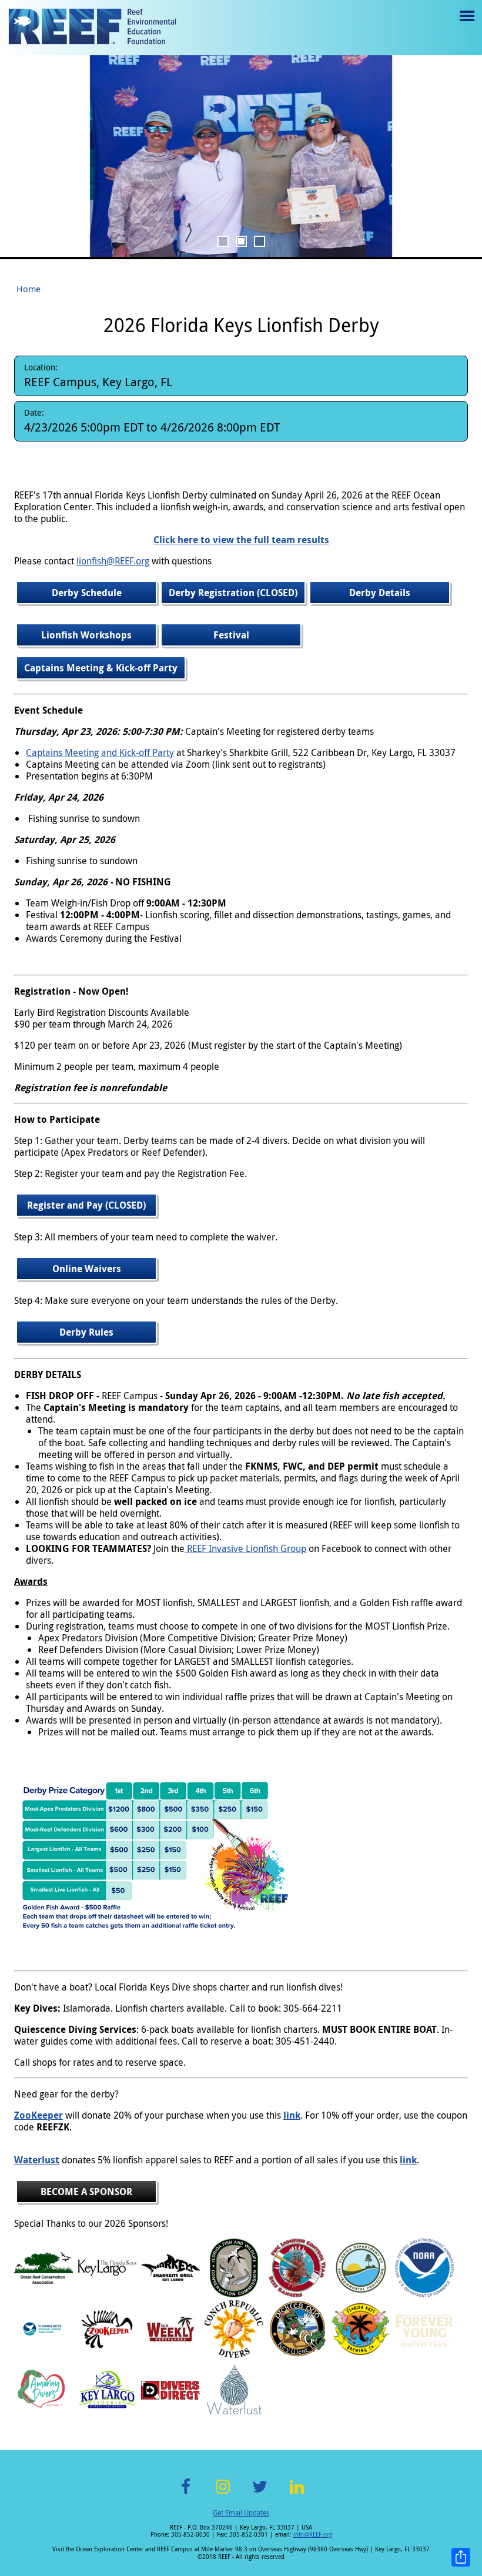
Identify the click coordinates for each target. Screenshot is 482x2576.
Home (29, 289)
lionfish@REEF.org (113, 561)
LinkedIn (297, 2493)
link (292, 2115)
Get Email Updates (241, 2513)
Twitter (260, 2493)
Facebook (186, 2493)
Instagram (223, 2493)
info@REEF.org (313, 2535)
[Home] (92, 28)
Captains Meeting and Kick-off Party (100, 752)
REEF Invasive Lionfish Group (245, 1548)
